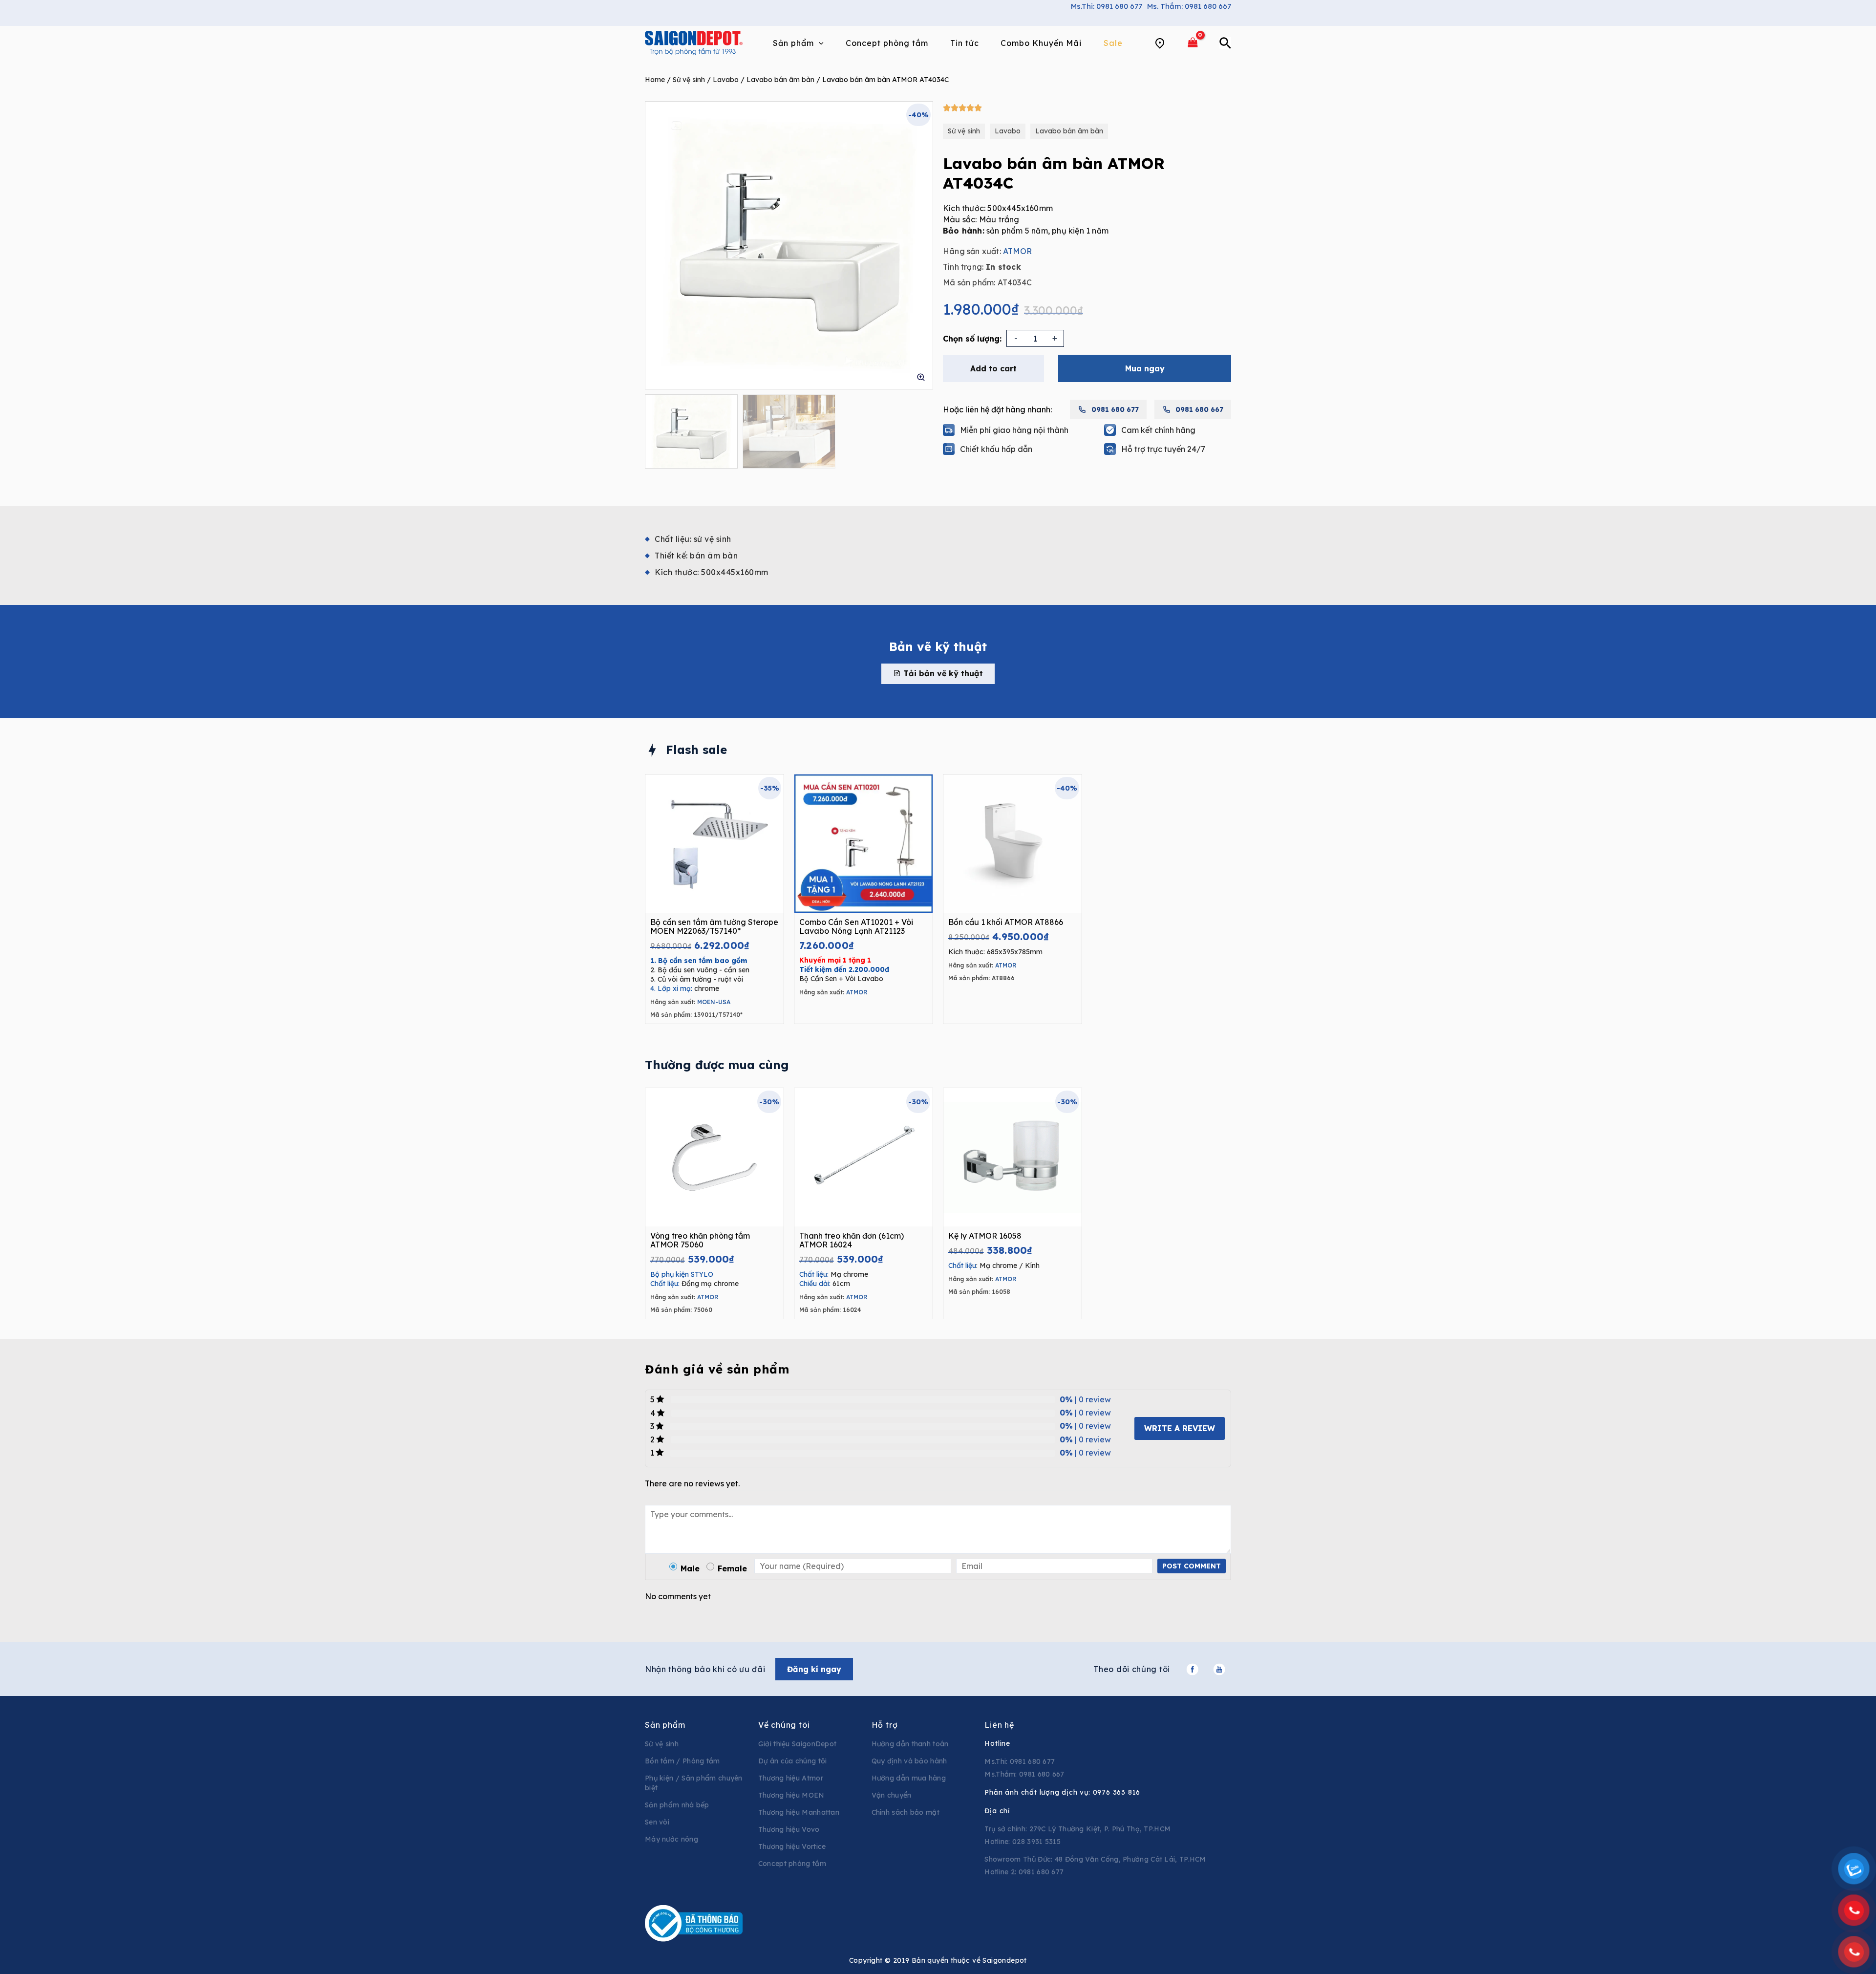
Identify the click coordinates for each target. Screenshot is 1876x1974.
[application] (819, 43)
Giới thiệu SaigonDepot (798, 1744)
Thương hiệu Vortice (792, 1846)
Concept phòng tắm (792, 1864)
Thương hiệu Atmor (791, 1778)
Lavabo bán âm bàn (780, 80)
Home (655, 80)
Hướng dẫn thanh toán (910, 1744)
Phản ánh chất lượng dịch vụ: (1062, 1792)
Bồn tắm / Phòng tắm (682, 1761)
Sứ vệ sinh (689, 80)
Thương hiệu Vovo (789, 1829)
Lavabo (726, 80)
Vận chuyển (892, 1795)
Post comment (1192, 1566)
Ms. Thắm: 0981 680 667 (1189, 6)
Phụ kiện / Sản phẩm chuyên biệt (694, 1783)
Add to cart (993, 368)
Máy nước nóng (672, 1839)
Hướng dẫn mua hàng (909, 1778)
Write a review (1180, 1428)
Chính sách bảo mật (906, 1812)
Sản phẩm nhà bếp (677, 1805)
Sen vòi (657, 1822)
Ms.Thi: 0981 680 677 (1107, 6)
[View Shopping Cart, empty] (1193, 43)
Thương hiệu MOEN (791, 1795)
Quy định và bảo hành (909, 1761)
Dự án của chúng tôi (793, 1761)
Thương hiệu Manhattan (799, 1812)
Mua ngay (1145, 368)
